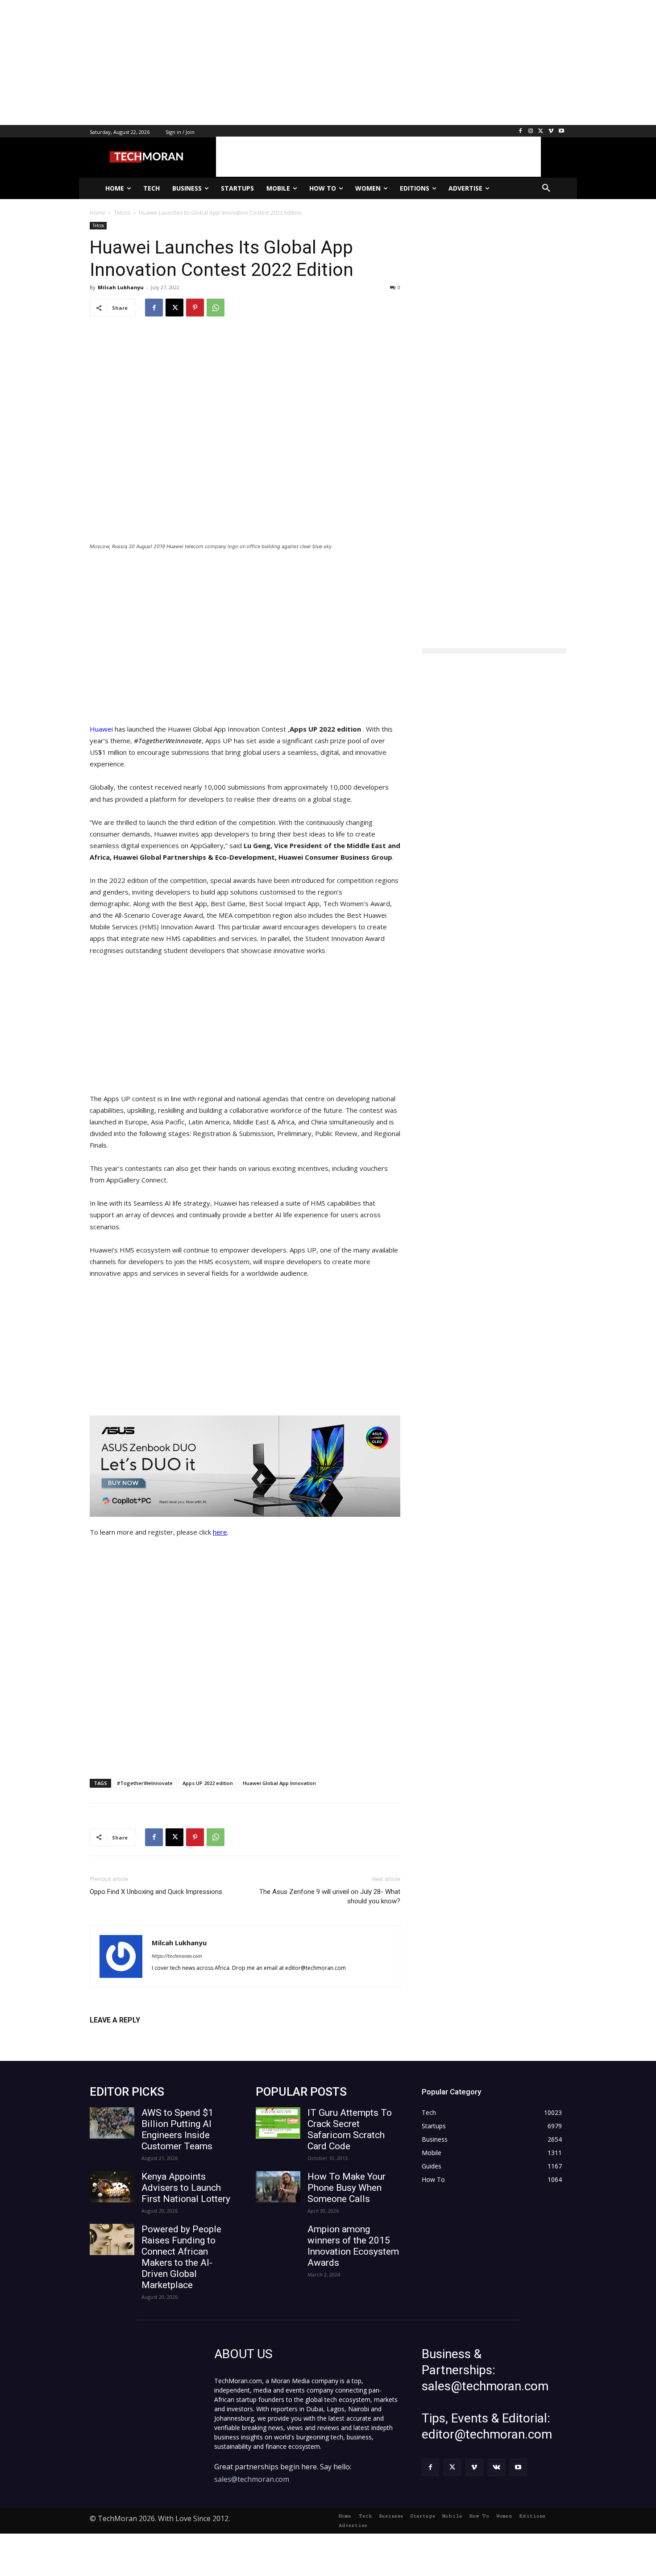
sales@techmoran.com (252, 2479)
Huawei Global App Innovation (279, 1783)
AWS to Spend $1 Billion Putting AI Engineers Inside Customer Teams (177, 2129)
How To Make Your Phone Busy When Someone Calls (347, 2188)
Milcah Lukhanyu (121, 287)
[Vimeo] (551, 131)
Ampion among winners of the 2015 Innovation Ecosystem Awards (353, 2246)
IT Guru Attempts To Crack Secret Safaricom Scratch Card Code (350, 2129)
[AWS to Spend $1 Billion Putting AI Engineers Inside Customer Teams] (112, 2123)
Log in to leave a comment (129, 2035)
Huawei (102, 729)
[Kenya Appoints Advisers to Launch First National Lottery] (112, 2187)
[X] (541, 131)
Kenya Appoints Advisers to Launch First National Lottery (186, 2188)
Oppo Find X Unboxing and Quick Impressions (156, 1892)
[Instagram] (531, 131)
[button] (546, 188)
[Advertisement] (268, 62)
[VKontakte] (496, 2467)
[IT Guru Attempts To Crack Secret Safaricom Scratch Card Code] (278, 2123)
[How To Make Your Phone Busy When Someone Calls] (278, 2187)
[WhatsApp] (216, 308)
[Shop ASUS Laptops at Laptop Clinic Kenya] (245, 1466)
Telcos (98, 225)
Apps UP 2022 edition (208, 1783)
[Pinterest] (195, 308)
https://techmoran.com (177, 1956)
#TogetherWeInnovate (145, 1783)
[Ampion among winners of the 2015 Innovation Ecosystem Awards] (278, 2239)
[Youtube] (561, 131)
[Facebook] (521, 131)
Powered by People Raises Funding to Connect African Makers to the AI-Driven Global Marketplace (181, 2257)
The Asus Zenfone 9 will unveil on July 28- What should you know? (330, 1896)
